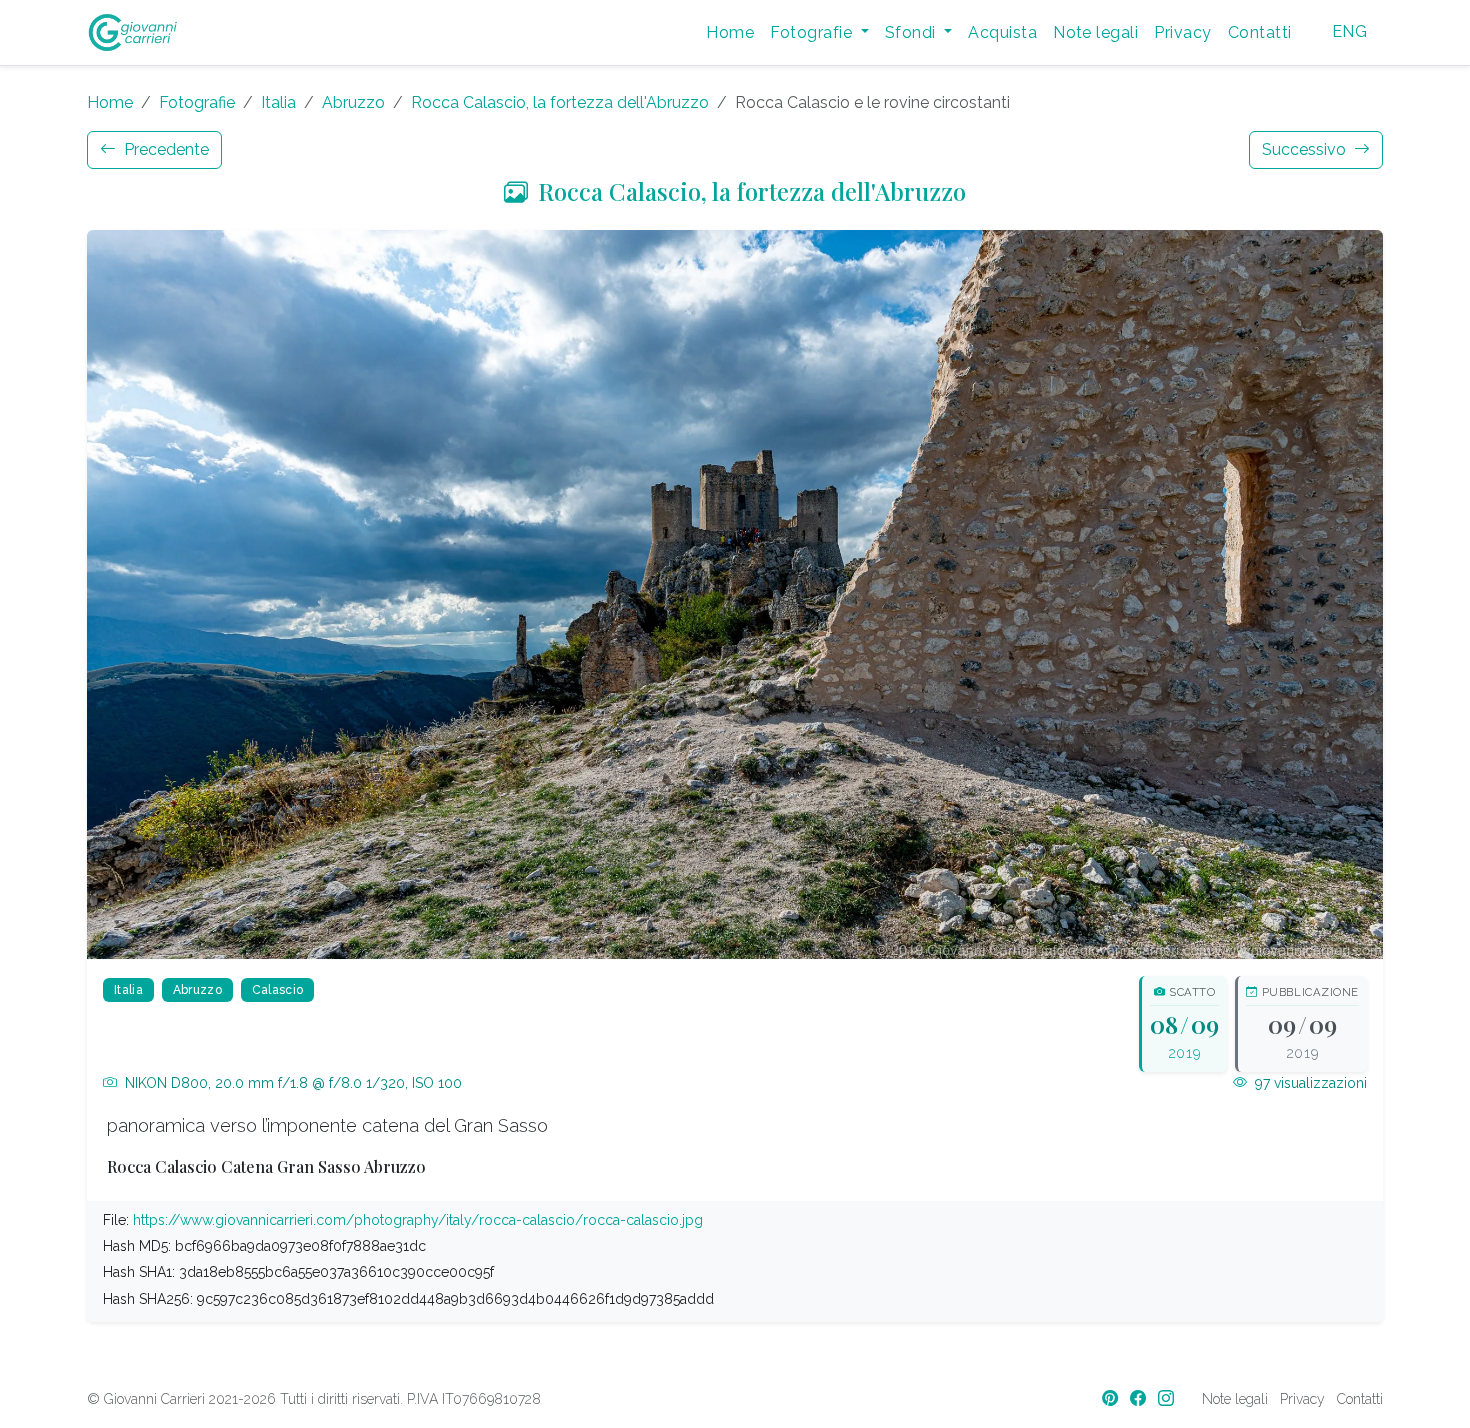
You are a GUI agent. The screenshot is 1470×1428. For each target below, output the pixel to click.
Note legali (1095, 32)
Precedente (164, 149)
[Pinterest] (1112, 1398)
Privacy (1182, 32)
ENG (1349, 31)
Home (730, 32)
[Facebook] (1140, 1398)
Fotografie (197, 102)
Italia (278, 102)
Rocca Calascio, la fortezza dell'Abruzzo (560, 102)
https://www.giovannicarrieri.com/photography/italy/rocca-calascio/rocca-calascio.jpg (418, 1220)
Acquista (1002, 32)
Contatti (1260, 32)
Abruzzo (353, 102)
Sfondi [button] (912, 32)
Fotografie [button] (813, 32)
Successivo (1306, 149)
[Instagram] (1168, 1398)
